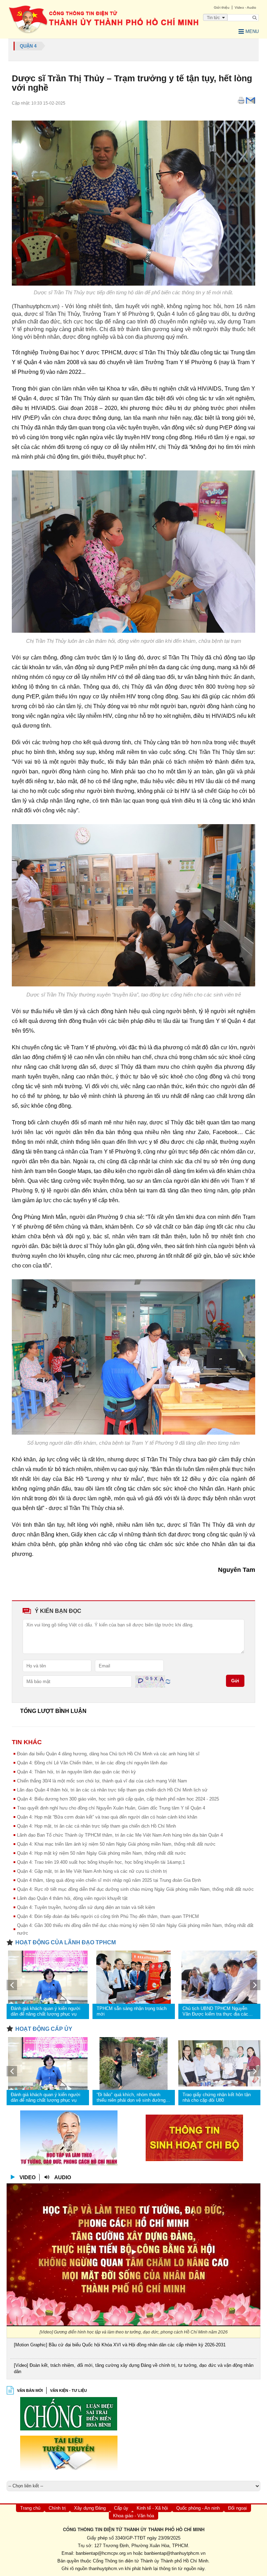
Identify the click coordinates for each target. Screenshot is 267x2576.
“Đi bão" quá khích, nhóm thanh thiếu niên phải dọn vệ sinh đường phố (131, 2098)
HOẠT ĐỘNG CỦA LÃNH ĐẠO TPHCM (66, 1942)
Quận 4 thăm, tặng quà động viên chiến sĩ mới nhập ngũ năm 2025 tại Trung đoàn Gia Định (109, 1880)
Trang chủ (30, 2508)
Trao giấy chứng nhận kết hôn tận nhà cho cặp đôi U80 (217, 2097)
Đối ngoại (237, 2508)
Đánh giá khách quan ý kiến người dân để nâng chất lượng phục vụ (46, 2011)
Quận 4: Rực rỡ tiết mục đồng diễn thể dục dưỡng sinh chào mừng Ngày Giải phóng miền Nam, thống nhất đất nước (135, 1889)
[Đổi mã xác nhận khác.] (168, 1681)
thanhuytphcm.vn (106, 2569)
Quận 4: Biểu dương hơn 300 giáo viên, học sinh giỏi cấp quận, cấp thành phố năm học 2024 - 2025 (118, 1799)
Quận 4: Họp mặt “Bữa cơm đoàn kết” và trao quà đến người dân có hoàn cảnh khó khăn (107, 1817)
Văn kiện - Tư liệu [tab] (68, 2390)
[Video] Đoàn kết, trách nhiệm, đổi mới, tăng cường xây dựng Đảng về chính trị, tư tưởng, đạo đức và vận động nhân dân (134, 2368)
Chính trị (57, 2508)
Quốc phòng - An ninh (198, 2508)
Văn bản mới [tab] (30, 2390)
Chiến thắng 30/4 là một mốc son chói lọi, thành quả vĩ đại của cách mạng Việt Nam (102, 1781)
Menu (252, 31)
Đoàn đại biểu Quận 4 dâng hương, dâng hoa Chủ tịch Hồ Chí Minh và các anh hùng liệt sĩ (108, 1754)
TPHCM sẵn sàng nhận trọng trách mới (132, 2011)
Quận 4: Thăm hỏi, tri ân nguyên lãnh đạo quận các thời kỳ (76, 1772)
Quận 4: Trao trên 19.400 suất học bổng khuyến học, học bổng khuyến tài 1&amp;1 (101, 1862)
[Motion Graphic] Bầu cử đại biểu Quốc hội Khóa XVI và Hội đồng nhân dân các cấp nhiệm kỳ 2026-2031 (120, 2345)
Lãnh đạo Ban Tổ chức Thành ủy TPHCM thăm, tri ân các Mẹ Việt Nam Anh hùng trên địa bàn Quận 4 (120, 1835)
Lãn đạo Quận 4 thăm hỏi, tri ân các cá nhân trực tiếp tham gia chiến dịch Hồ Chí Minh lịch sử (112, 1790)
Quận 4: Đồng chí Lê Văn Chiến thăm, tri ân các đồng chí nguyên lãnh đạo (92, 1763)
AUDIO (63, 2177)
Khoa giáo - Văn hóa (133, 2516)
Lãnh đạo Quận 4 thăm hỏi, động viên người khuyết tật (72, 1898)
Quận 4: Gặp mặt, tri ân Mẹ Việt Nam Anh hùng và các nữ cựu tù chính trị (92, 1871)
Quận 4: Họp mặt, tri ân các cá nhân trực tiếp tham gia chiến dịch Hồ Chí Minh (96, 1826)
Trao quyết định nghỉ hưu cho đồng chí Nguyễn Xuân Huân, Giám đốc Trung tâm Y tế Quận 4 (111, 1808)
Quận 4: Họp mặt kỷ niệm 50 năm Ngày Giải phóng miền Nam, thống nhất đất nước (102, 1853)
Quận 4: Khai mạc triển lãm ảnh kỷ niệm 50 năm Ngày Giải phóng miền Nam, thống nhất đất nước (116, 1844)
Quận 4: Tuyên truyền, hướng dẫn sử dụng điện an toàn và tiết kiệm (86, 1907)
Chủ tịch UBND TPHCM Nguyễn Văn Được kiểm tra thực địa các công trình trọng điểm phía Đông (215, 2011)
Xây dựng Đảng (90, 2508)
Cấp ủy (121, 2508)
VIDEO (28, 2177)
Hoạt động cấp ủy (44, 2029)
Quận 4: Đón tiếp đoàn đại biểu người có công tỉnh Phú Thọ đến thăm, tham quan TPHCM (108, 1916)
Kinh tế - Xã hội (152, 2508)
